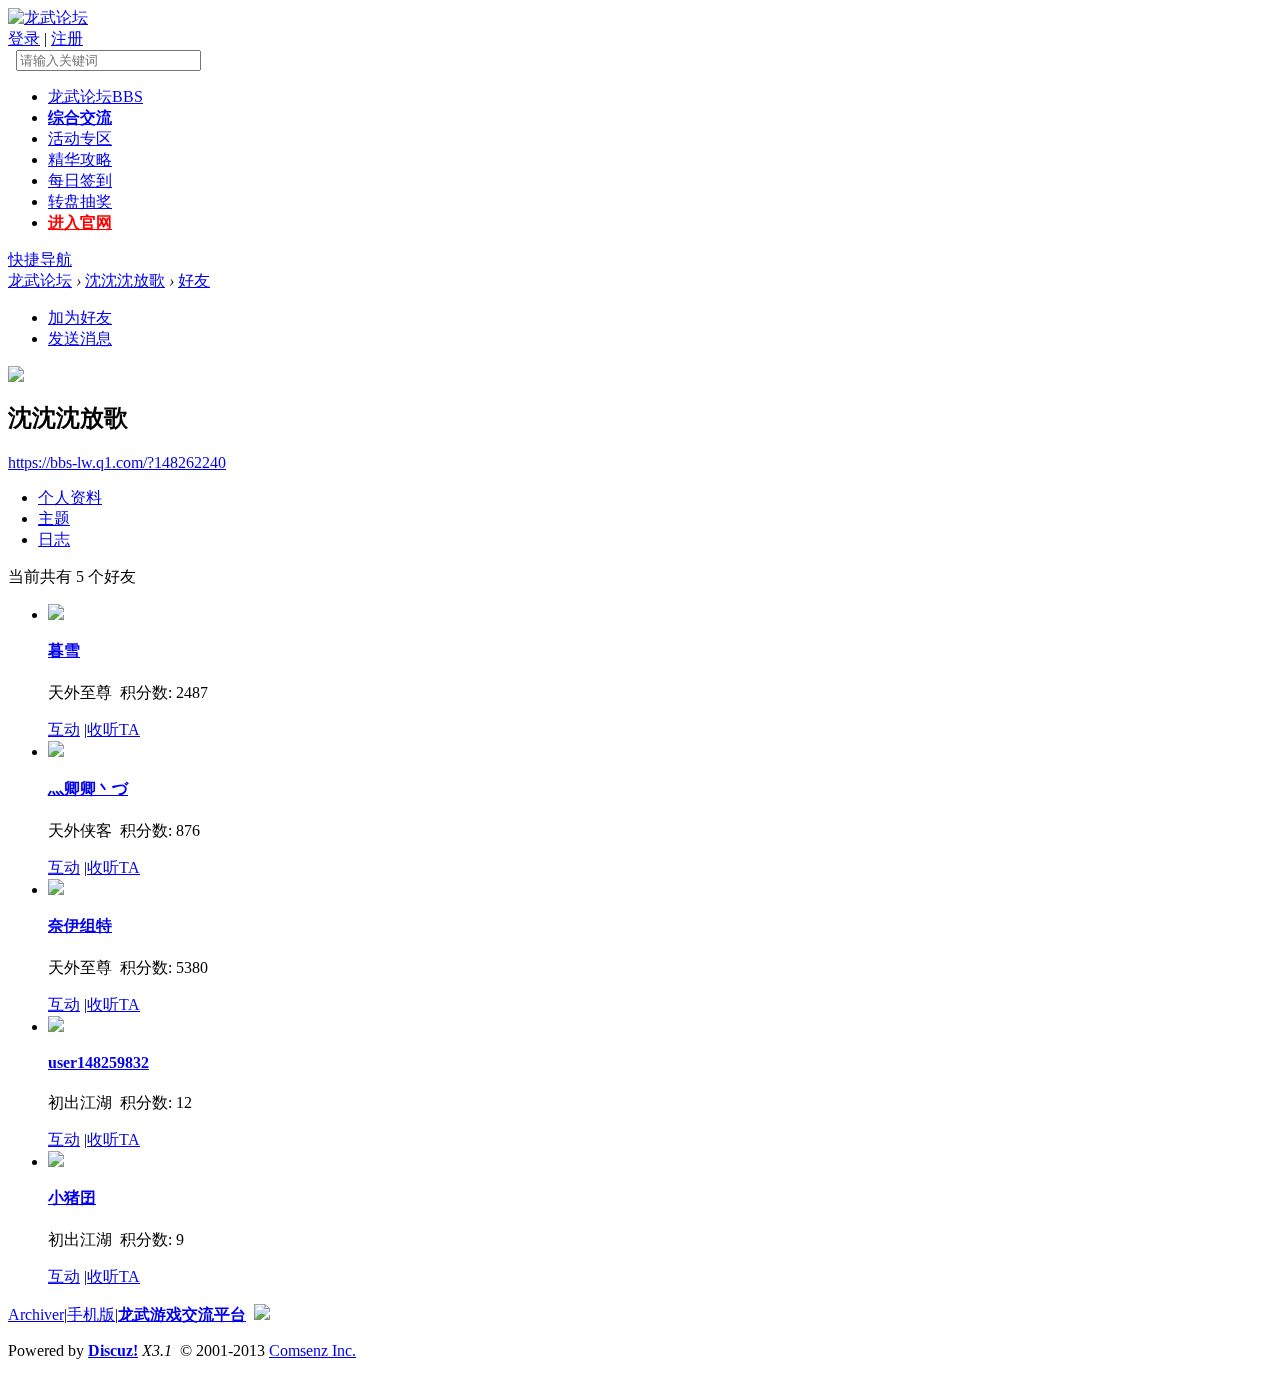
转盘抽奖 (80, 201)
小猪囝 (72, 1197)
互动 (64, 729)
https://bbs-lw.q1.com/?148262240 (117, 462)
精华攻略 (80, 159)
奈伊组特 (80, 925)
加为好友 (80, 317)
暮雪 (64, 650)
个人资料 (70, 497)
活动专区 (80, 138)
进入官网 (80, 222)
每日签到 (80, 180)
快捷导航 (40, 259)
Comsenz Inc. (312, 1350)
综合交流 (80, 117)
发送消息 (80, 338)
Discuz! (113, 1350)
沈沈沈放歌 (125, 280)
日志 (54, 539)
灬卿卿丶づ (88, 788)
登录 (24, 38)
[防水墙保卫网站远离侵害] (262, 1314)
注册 (67, 38)
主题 (54, 518)
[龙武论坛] (48, 17)
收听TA (113, 729)
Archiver (36, 1314)
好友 (194, 280)
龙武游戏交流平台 (182, 1314)
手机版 (91, 1314)
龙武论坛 (95, 96)
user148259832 (98, 1062)
